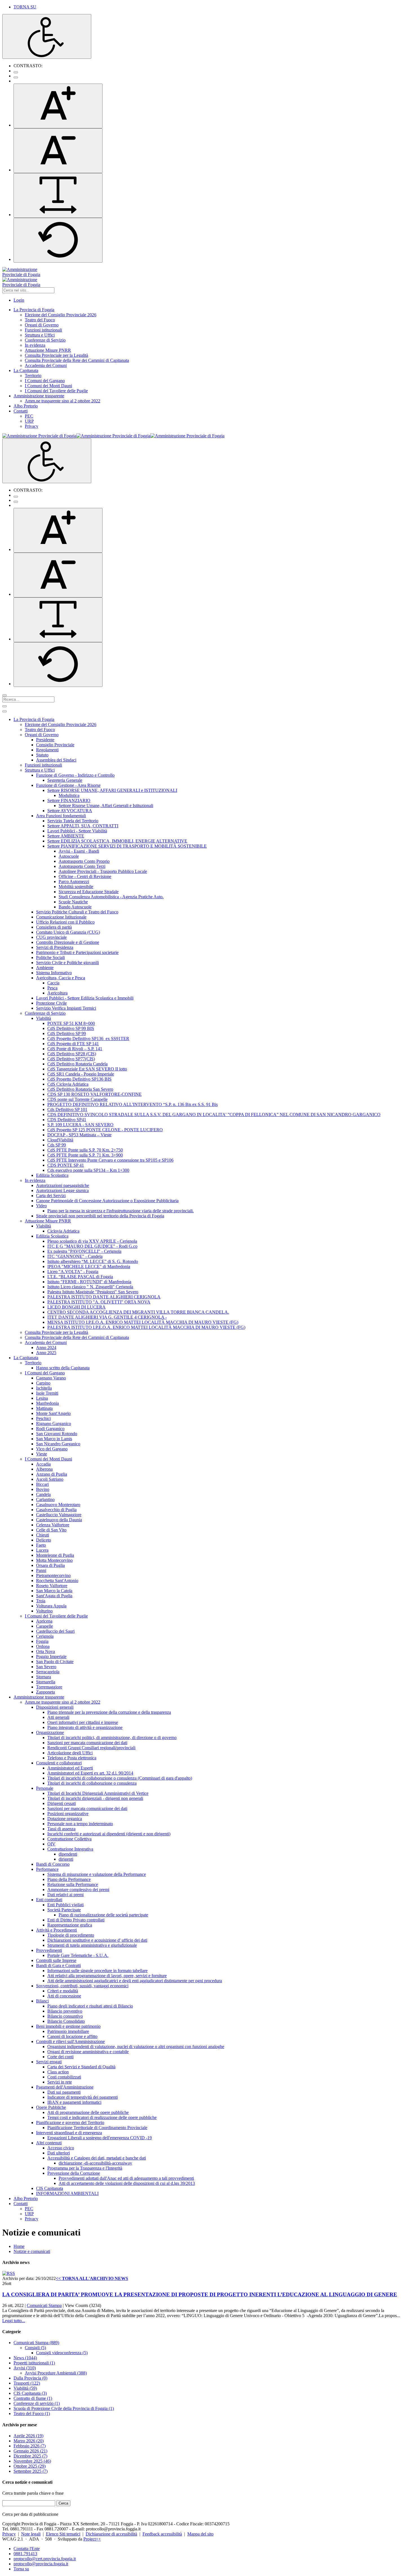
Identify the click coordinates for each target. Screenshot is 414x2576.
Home (19, 2246)
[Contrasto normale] (16, 72)
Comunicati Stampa (44, 2305)
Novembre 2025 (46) (32, 2461)
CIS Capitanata (30, 2393)
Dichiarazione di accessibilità (111, 2534)
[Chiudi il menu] (5, 711)
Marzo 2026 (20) (29, 2441)
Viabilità (25, 2388)
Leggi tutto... (14, 2321)
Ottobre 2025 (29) (30, 2466)
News (25, 2358)
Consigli (35, 2348)
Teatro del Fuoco (32, 2413)
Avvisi (25, 2368)
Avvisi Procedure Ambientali (56, 2373)
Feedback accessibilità (162, 2534)
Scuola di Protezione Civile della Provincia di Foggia (64, 2408)
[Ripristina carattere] (58, 240)
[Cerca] (5, 695)
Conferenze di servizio (37, 2403)
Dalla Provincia (30, 2378)
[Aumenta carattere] (58, 106)
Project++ (92, 2539)
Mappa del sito (200, 2534)
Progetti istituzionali (34, 2363)
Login (19, 300)
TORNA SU (25, 7)
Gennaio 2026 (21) (30, 2451)
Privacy (9, 2534)
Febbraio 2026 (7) (30, 2446)
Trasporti (27, 2383)
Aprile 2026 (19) (28, 2436)
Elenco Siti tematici (63, 2534)
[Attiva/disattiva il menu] (5, 706)
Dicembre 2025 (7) (30, 2456)
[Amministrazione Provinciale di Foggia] (113, 436)
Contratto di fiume (33, 2398)
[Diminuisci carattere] (58, 151)
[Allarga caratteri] (58, 195)
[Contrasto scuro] (16, 77)
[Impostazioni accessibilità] (47, 36)
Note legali (31, 2534)
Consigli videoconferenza (62, 2353)
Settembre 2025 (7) (31, 2471)
